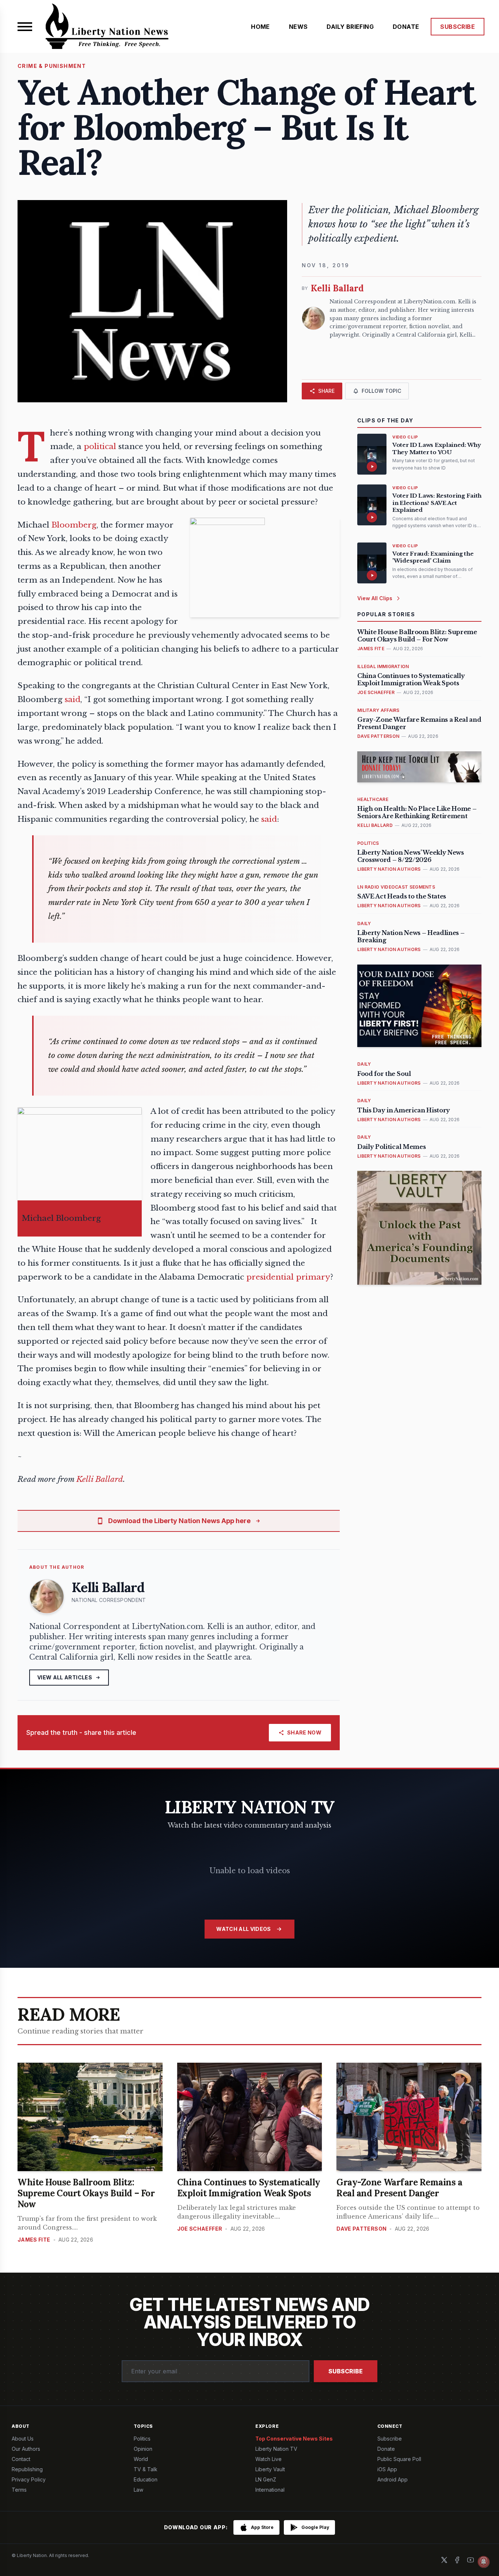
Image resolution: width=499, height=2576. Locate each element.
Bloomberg (74, 525)
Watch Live (268, 2459)
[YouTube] (471, 2560)
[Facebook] (457, 2560)
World (141, 2459)
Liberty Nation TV (276, 2449)
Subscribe (346, 2371)
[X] (444, 2560)
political (100, 446)
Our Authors (26, 2449)
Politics (142, 2439)
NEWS (298, 27)
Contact (21, 2459)
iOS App (387, 2469)
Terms (19, 2490)
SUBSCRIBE (458, 27)
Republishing (27, 2469)
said (73, 699)
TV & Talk (146, 2469)
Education (146, 2479)
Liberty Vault (270, 2469)
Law (138, 2490)
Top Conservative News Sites (294, 2439)
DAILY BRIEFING (350, 27)
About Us (23, 2439)
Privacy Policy (29, 2479)
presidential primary (288, 1277)
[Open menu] (25, 27)
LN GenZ (266, 2479)
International (270, 2490)
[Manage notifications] (484, 2562)
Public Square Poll (399, 2459)
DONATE (406, 27)
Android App (393, 2479)
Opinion (143, 2449)
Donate (386, 2449)
